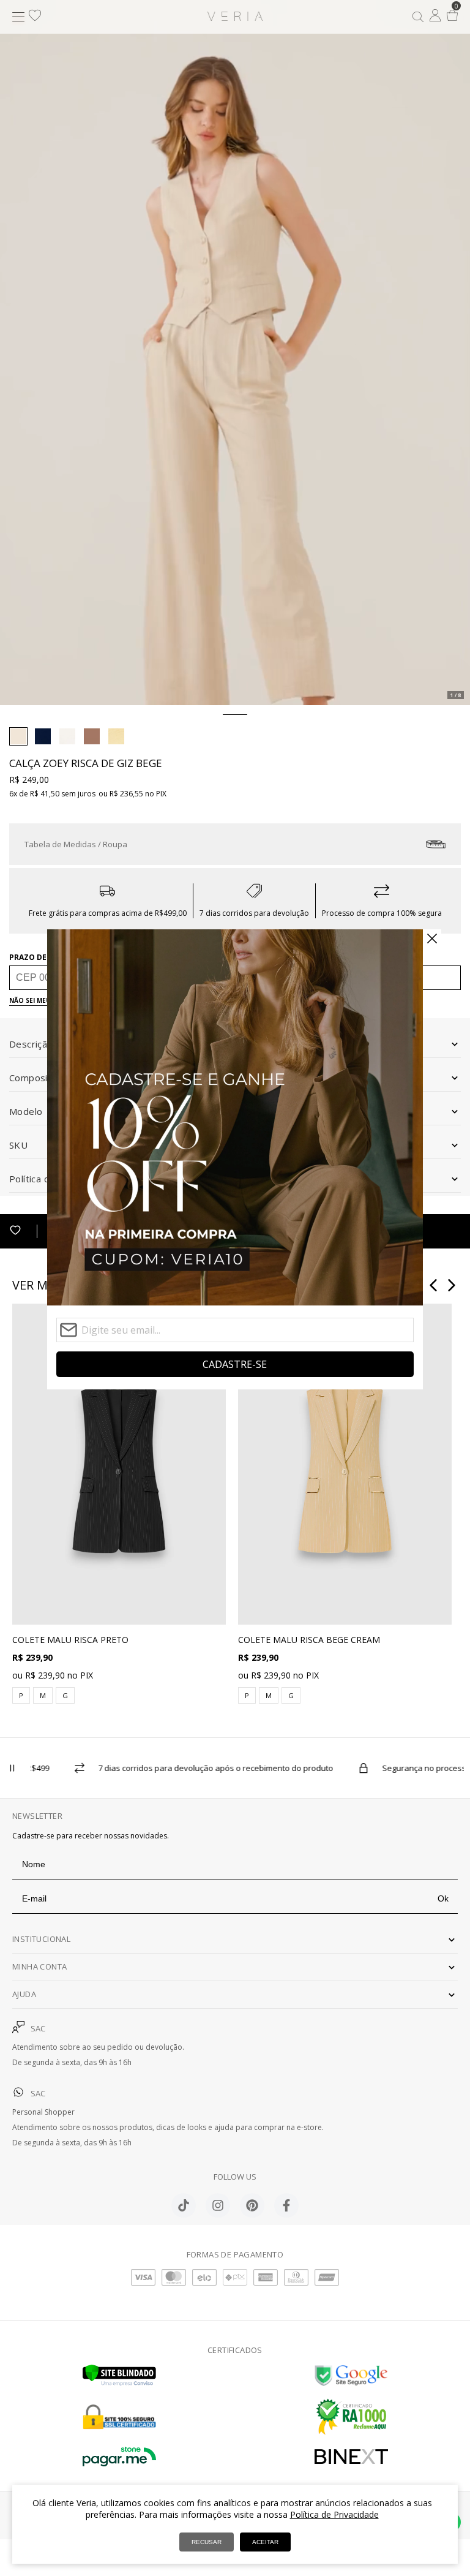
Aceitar (265, 2542)
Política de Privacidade (334, 2514)
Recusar (207, 2542)
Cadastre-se (235, 1364)
